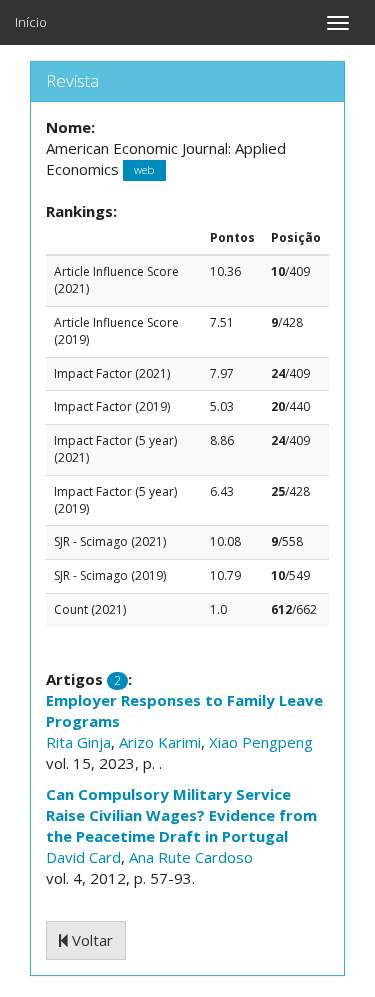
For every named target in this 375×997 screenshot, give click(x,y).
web (144, 170)
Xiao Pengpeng (261, 742)
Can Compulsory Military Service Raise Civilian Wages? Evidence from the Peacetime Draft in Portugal (181, 815)
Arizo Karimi (160, 742)
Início (31, 22)
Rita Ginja (78, 742)
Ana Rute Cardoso (191, 857)
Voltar (90, 940)
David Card (83, 857)
